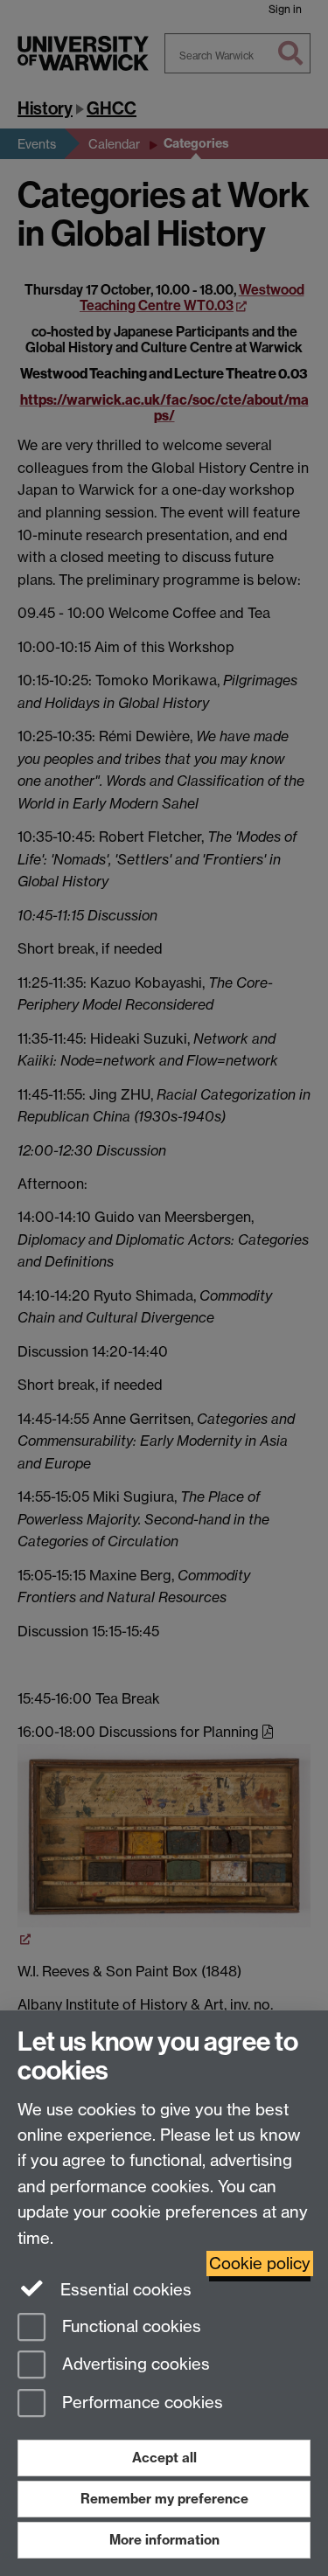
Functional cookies (129, 2326)
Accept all (164, 2458)
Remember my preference (164, 2499)
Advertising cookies (134, 2365)
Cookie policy (260, 2264)
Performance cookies (140, 2403)
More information (164, 2540)
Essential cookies (124, 2290)
